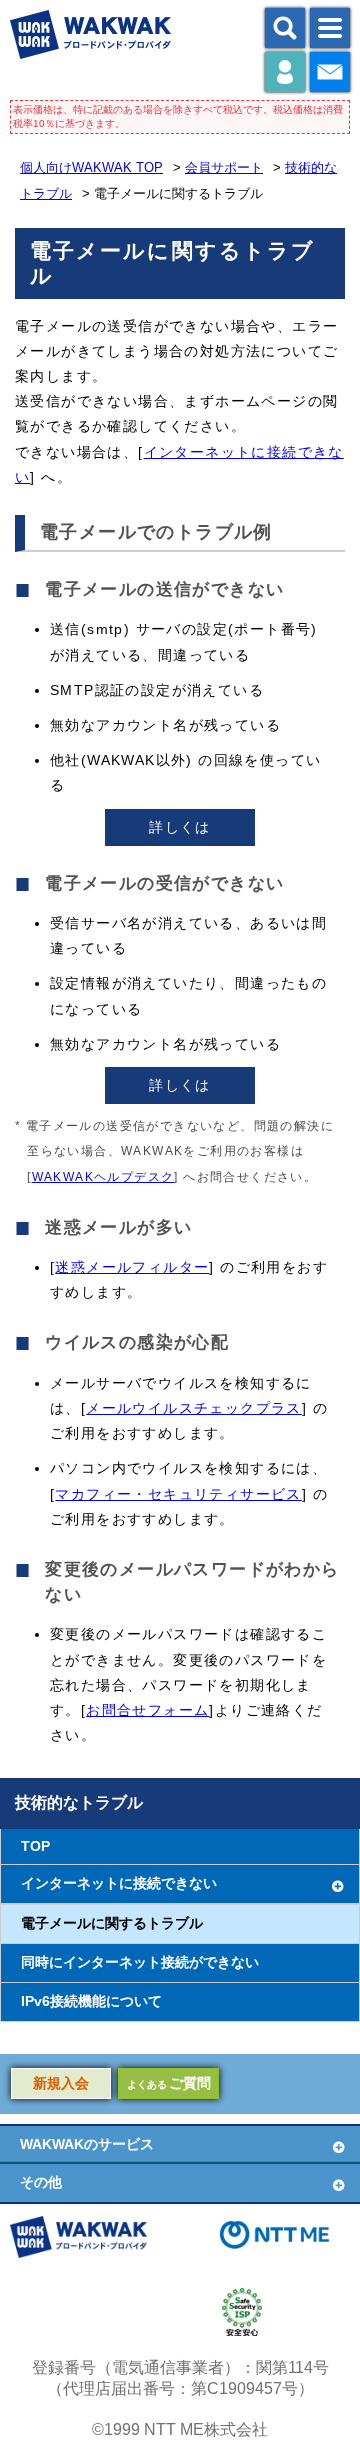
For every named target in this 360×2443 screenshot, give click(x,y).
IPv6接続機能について (91, 2001)
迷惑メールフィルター (132, 1267)
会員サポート (224, 167)
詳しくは (180, 827)
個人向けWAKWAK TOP (91, 167)
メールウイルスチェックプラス (194, 1408)
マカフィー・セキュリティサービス (178, 1494)
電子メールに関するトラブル (112, 1923)
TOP (35, 1846)
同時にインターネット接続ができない (140, 1962)
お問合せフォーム (147, 1710)
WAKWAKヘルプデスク (103, 1177)
